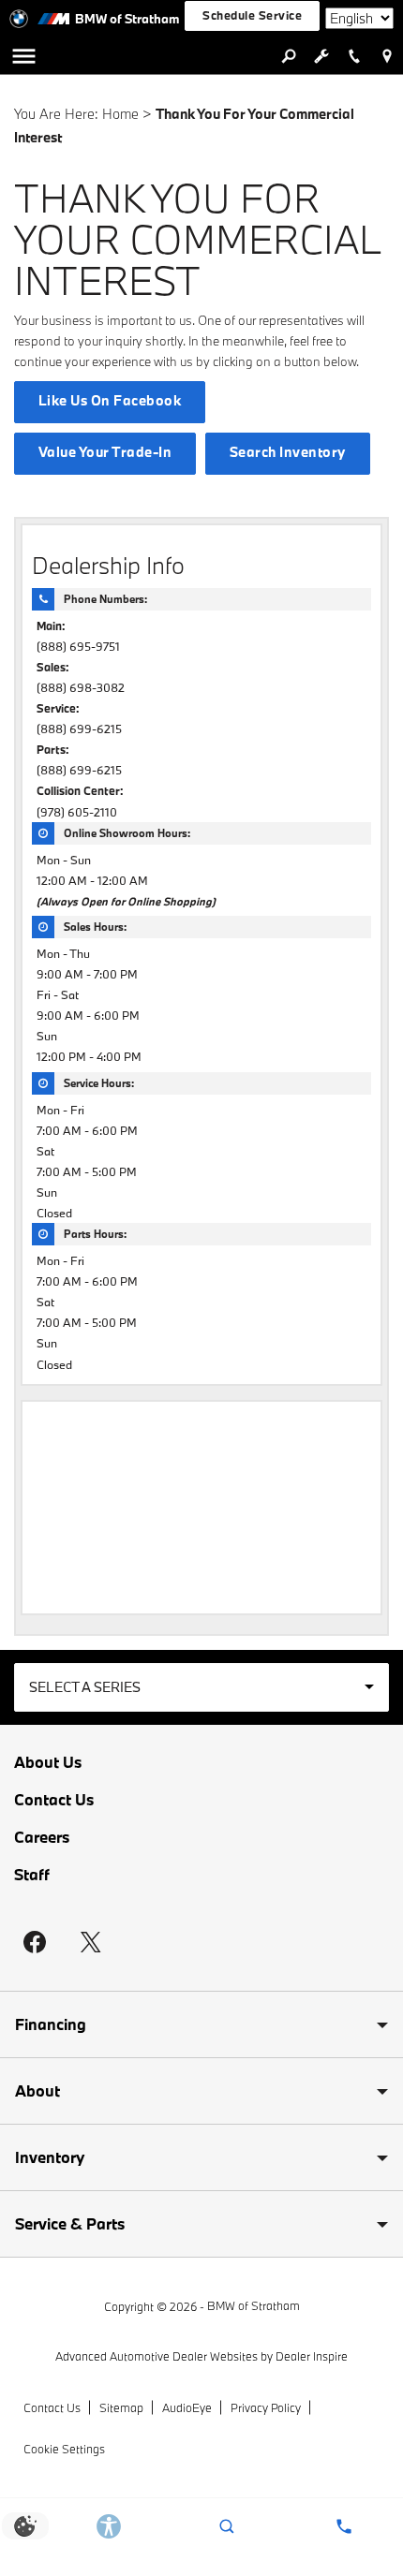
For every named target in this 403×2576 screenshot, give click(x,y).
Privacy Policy (266, 2407)
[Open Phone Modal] (354, 56)
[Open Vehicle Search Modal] (288, 56)
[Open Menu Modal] (23, 56)
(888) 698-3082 (81, 687)
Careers (42, 1837)
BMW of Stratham (254, 2305)
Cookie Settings (64, 2449)
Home (120, 114)
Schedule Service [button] (252, 15)
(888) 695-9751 (78, 646)
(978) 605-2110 (77, 812)
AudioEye (187, 2407)
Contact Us (54, 1800)
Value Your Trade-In (105, 452)
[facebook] (35, 1942)
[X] (91, 1942)
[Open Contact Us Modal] (344, 2526)
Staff (32, 1875)
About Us (48, 1762)
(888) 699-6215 (79, 729)
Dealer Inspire (312, 2356)
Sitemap (121, 2407)
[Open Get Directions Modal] (387, 56)
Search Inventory (288, 452)
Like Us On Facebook (110, 400)
